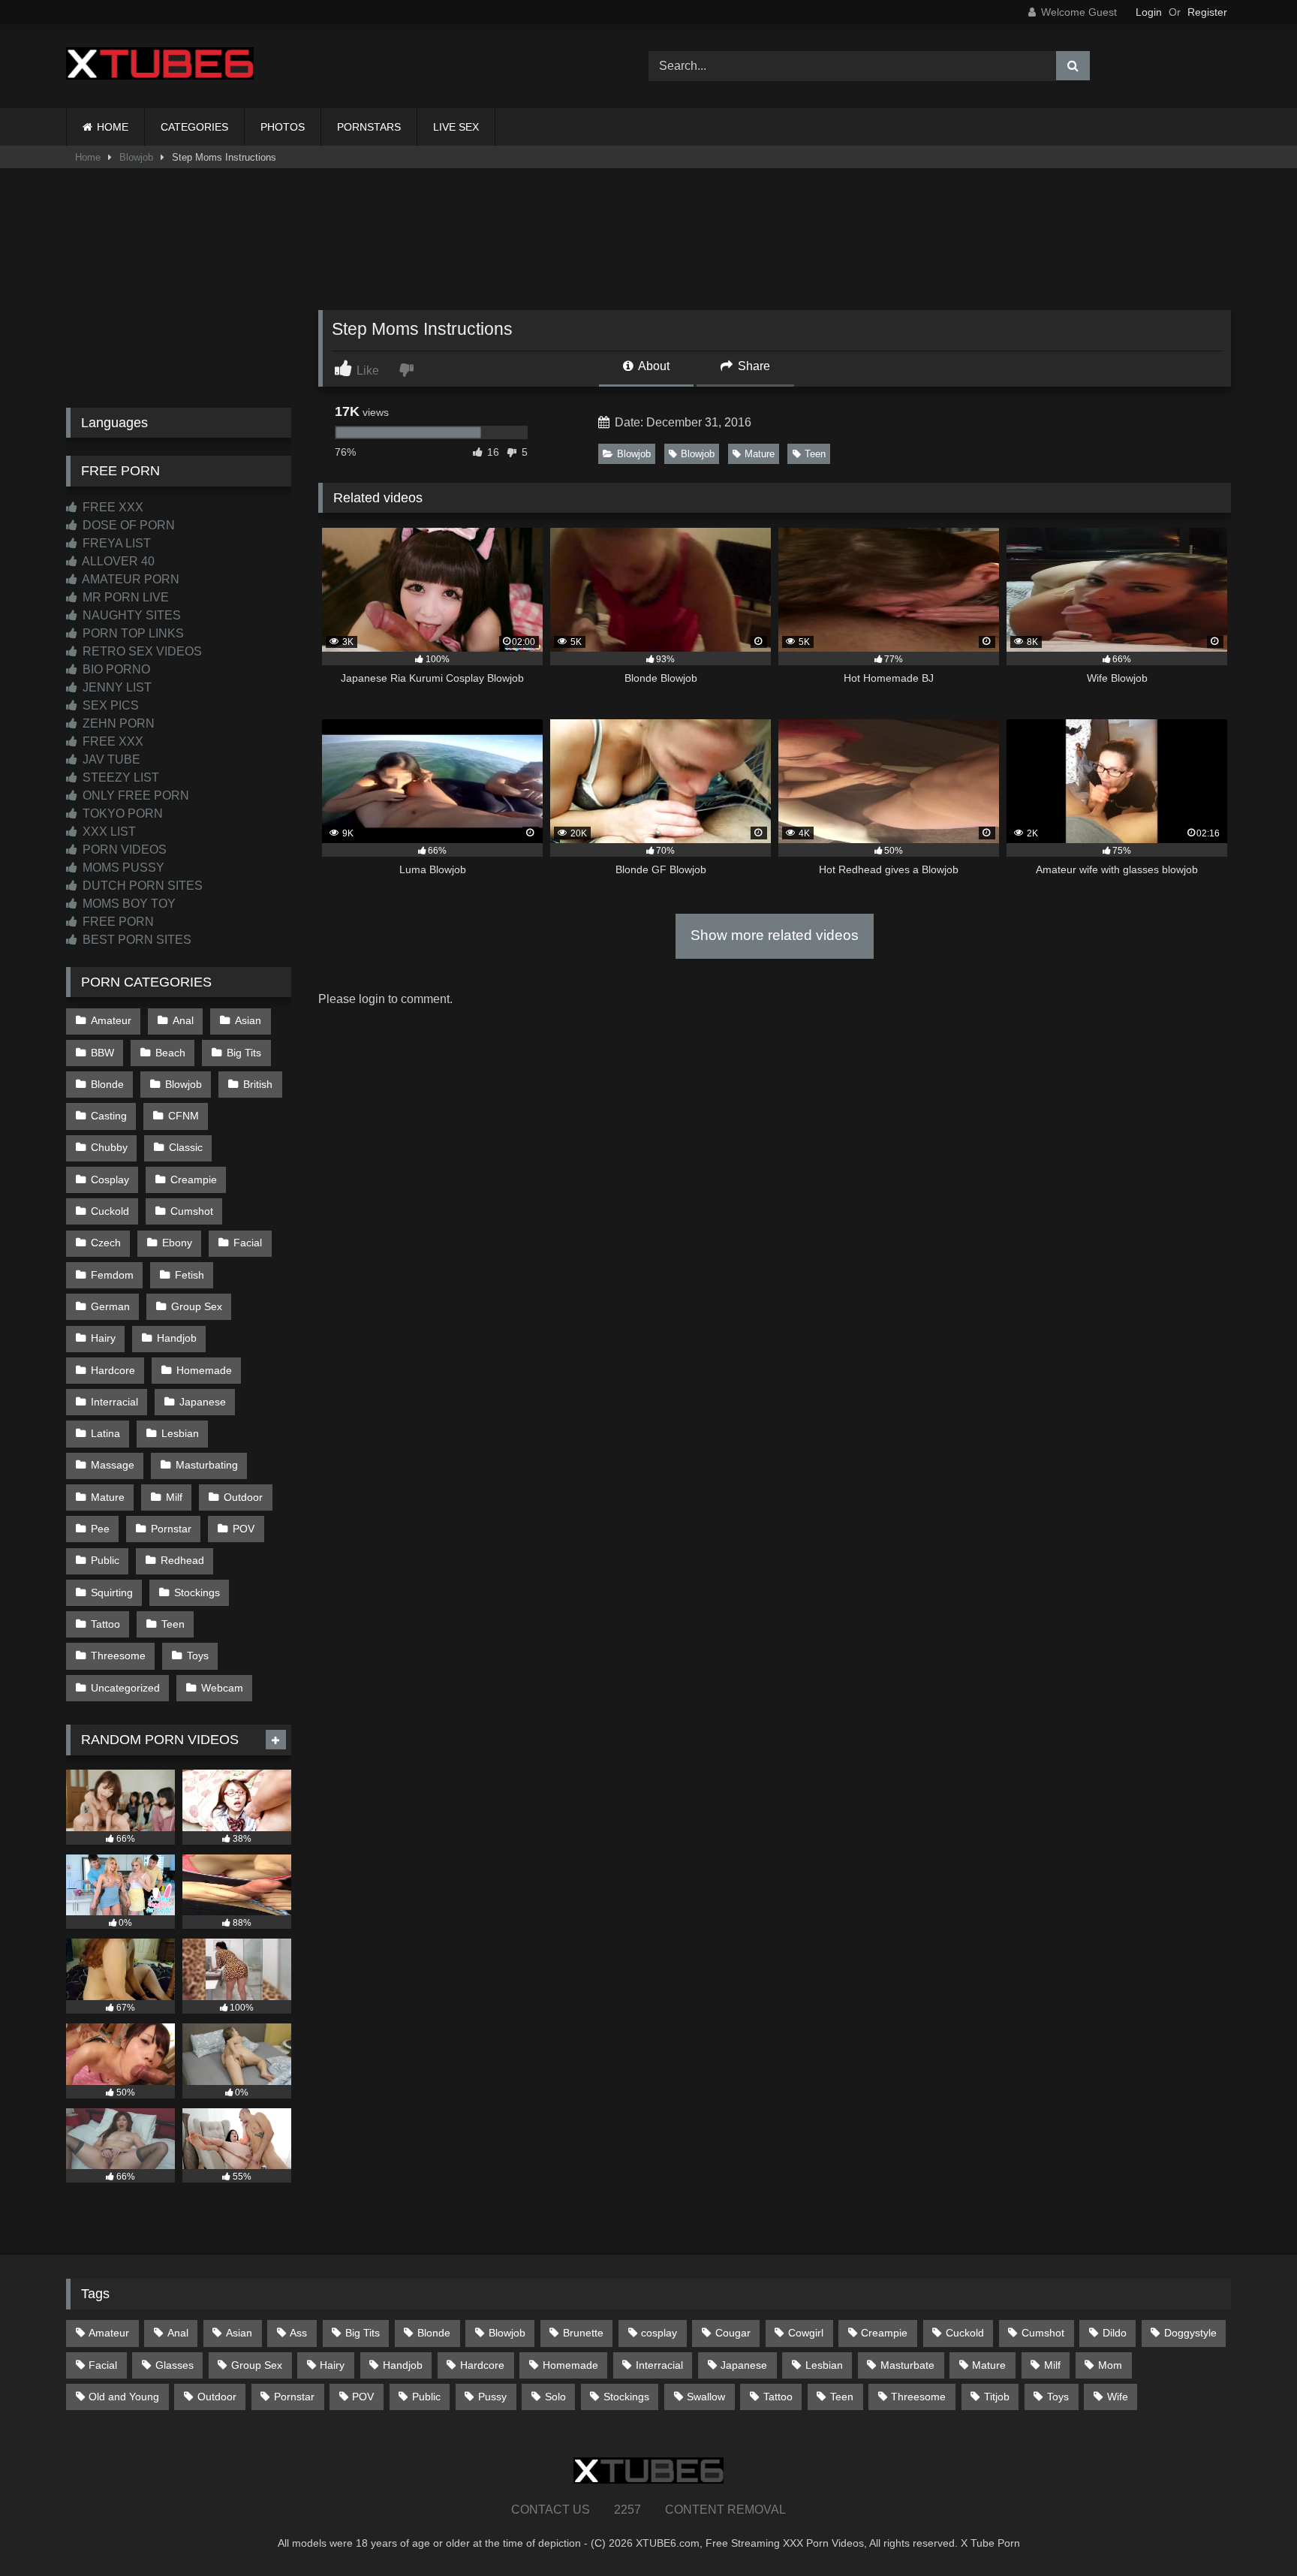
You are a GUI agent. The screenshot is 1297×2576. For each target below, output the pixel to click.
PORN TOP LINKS (132, 633)
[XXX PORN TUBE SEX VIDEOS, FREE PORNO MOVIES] (160, 66)
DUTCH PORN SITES (141, 886)
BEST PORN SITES (135, 940)
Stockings (197, 1592)
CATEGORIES (194, 127)
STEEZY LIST (119, 777)
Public (105, 1560)
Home (88, 157)
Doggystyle (1190, 2333)
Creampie (194, 1180)
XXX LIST (108, 832)
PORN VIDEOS (123, 850)
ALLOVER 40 (117, 561)
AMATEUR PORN (129, 579)
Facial (248, 1243)
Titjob (997, 2397)
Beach (170, 1053)
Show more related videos (775, 935)
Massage (113, 1465)
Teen (815, 454)
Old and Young (124, 2397)
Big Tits (244, 1053)
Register (1207, 12)
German (110, 1306)
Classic (186, 1147)
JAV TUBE (110, 759)
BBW (102, 1053)
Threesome (118, 1656)
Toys (198, 1656)
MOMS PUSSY (122, 868)
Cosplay (110, 1180)
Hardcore (113, 1370)
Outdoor (243, 1497)
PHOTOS (283, 127)
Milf (174, 1497)
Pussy (492, 2397)
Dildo (1115, 2333)
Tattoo (105, 1624)
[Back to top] (1250, 2531)
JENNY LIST (116, 687)
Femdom (112, 1275)
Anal (183, 1020)
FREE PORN (117, 922)
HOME (113, 127)
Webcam (222, 1688)
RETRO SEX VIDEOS (141, 651)
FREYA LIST (115, 543)
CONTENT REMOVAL (725, 2510)
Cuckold (110, 1211)
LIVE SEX (456, 127)
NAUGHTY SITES (130, 615)
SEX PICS (109, 705)
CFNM (184, 1116)
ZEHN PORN (117, 723)
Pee (100, 1529)
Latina (105, 1433)
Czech (106, 1243)
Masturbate (907, 2365)
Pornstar (171, 1529)
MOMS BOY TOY (128, 904)
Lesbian (180, 1433)
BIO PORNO (115, 669)
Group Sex (197, 1306)
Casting (109, 1116)
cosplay (659, 2333)
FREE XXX (111, 507)
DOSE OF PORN (127, 525)
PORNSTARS (369, 127)
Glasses (175, 2365)
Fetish (190, 1275)
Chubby (109, 1147)
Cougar (733, 2333)
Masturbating (207, 1465)
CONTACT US (551, 2510)
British (258, 1084)
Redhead (182, 1560)
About (653, 366)
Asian (248, 1020)
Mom (1110, 2365)
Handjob (177, 1338)
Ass (298, 2333)
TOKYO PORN (121, 813)
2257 (627, 2510)
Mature (760, 454)
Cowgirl (806, 2333)
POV (244, 1529)
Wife (1118, 2397)
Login (1149, 12)
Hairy (103, 1338)
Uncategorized (125, 1688)
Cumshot (192, 1211)
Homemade (204, 1370)
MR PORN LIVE (124, 597)
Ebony (177, 1243)
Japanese (203, 1402)
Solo (555, 2397)
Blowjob (136, 157)
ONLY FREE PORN (134, 795)
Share (752, 366)
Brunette (583, 2333)
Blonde (107, 1084)
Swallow (706, 2397)
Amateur (111, 1020)
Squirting (112, 1592)
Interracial (114, 1402)
